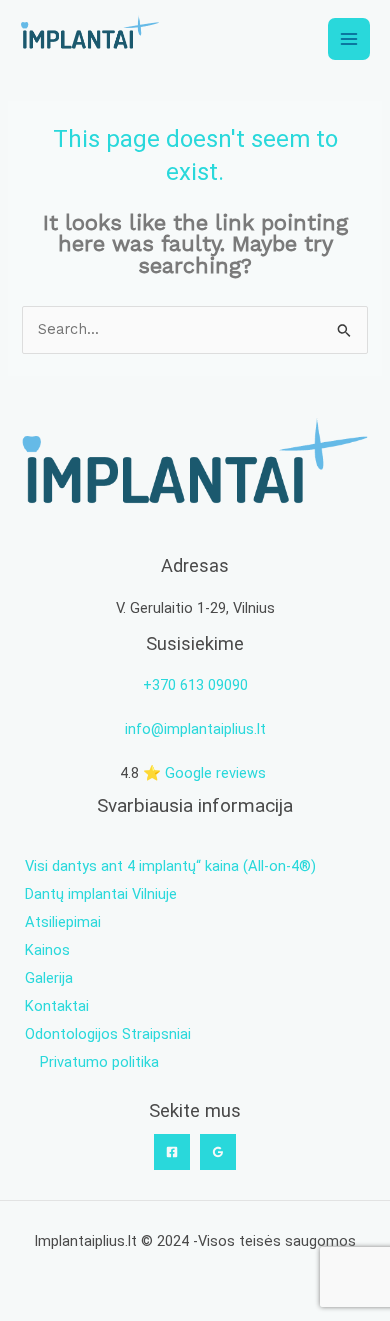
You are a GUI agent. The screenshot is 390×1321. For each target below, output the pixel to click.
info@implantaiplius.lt (195, 729)
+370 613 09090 (195, 685)
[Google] (218, 1152)
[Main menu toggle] (349, 39)
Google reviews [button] (215, 773)
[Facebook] (172, 1152)
